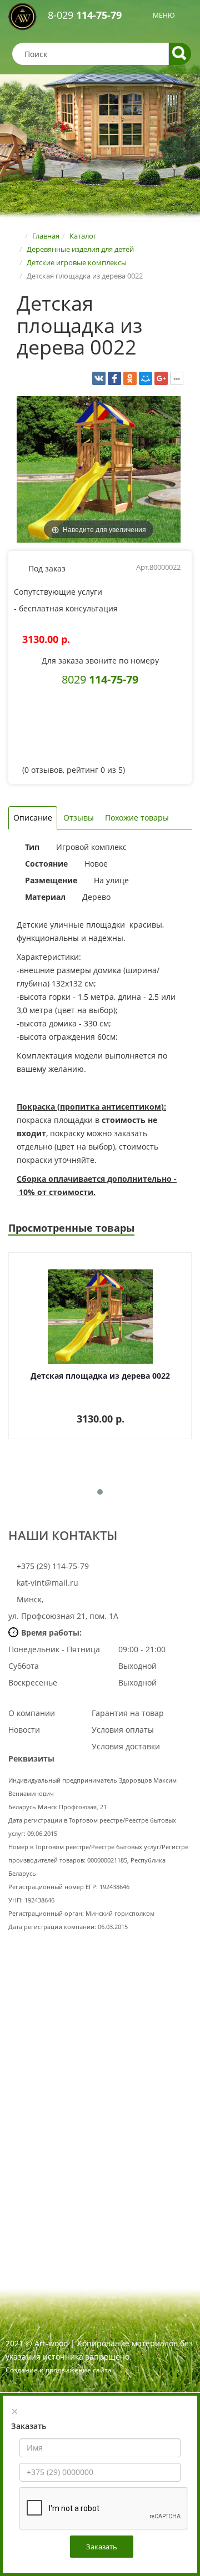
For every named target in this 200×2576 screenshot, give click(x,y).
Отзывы (79, 818)
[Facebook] (114, 378)
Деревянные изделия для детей (80, 249)
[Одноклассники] (130, 378)
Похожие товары (137, 818)
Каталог (83, 236)
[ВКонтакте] (99, 378)
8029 (100, 679)
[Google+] (161, 378)
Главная (46, 236)
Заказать (102, 2547)
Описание (33, 818)
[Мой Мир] (146, 378)
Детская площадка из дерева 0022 (100, 1376)
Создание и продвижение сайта (59, 2370)
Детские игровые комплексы (77, 262)
